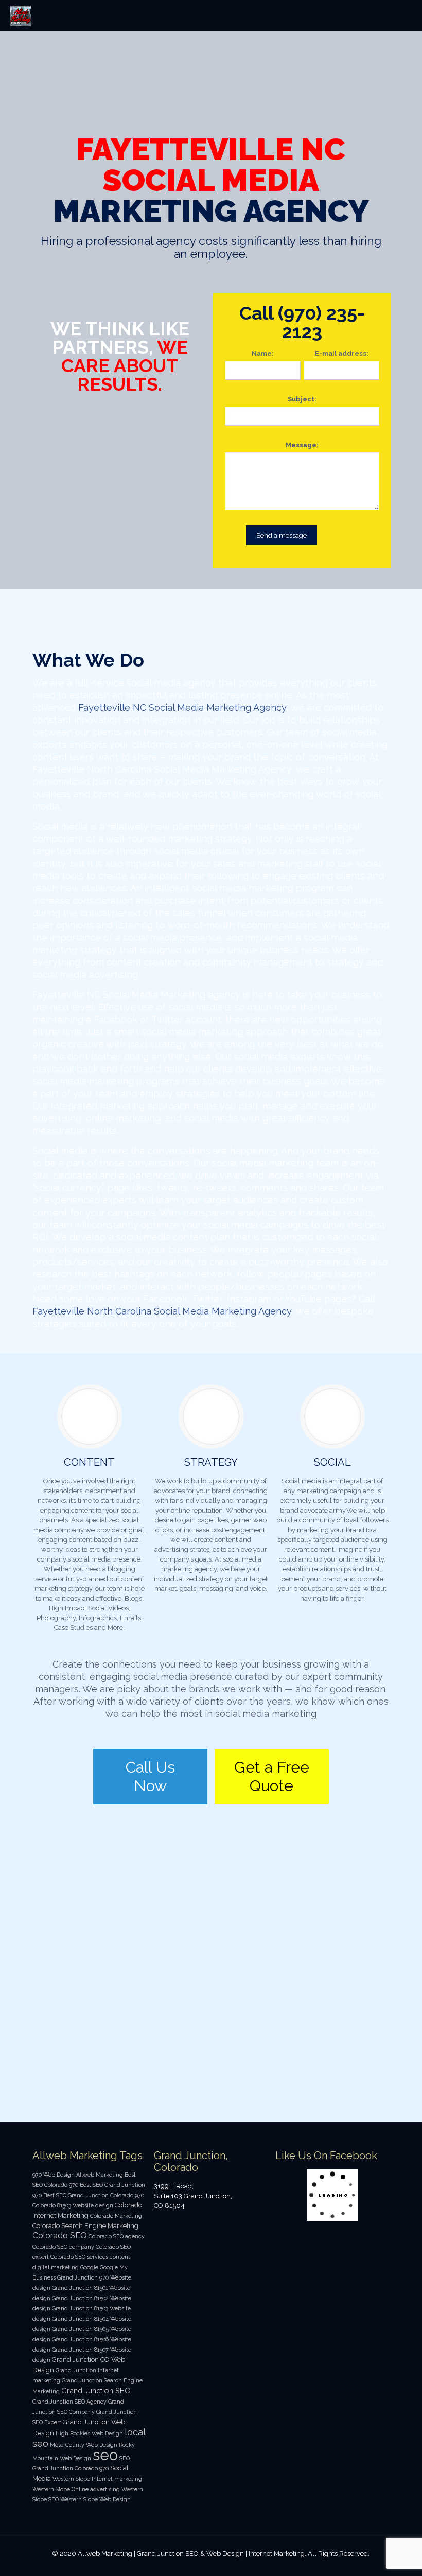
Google (89, 2267)
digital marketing (56, 2267)
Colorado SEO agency (117, 2236)
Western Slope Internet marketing (97, 2479)
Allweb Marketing (100, 2175)
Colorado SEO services (79, 2257)
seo (105, 2455)
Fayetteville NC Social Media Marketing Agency (182, 707)
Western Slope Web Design (95, 2499)
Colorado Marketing (116, 2216)
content (120, 2257)
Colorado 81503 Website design (73, 2205)
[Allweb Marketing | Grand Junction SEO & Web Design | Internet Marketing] (21, 15)
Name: (263, 353)
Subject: (302, 399)
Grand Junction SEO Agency (69, 2402)
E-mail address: (342, 353)
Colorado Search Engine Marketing (85, 2226)
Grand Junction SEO (96, 2390)
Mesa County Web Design (84, 2445)
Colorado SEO (60, 2236)
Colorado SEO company (63, 2247)
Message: (302, 445)
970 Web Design (54, 2175)
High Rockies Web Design (89, 2433)
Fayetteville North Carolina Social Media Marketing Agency (162, 1311)
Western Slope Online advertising (76, 2489)
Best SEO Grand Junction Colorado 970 (94, 2195)
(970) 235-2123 (321, 322)
